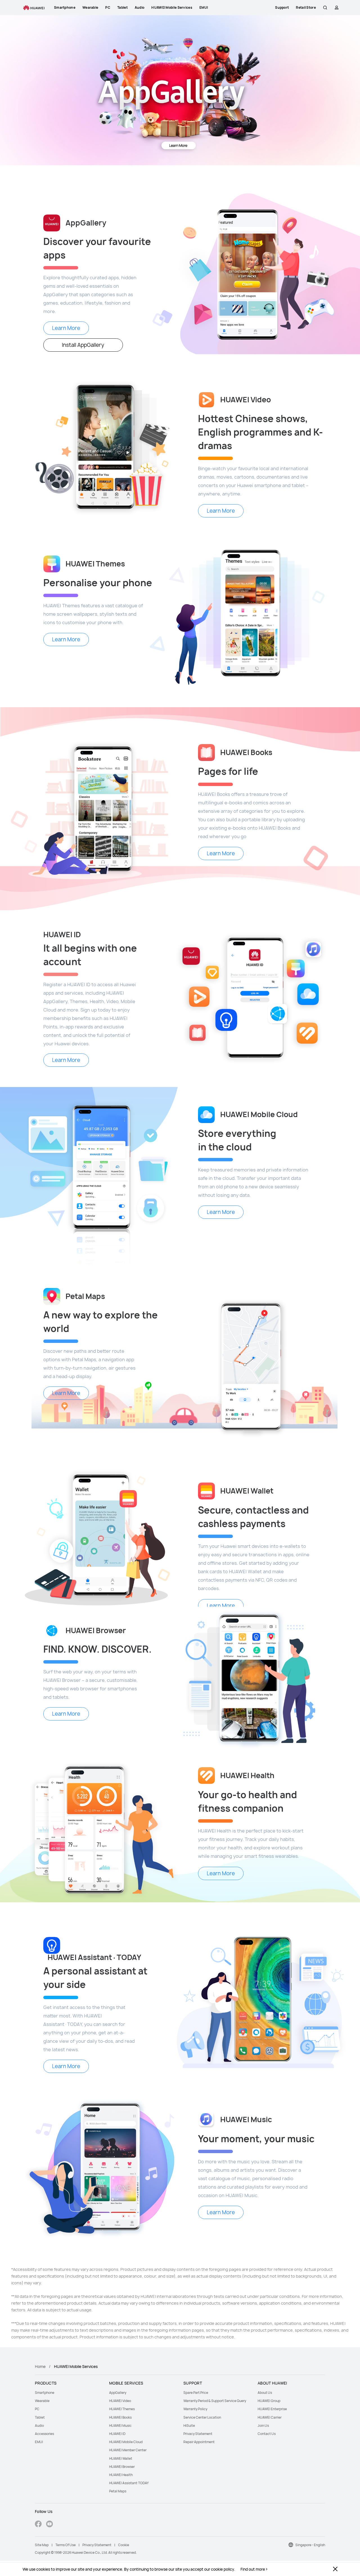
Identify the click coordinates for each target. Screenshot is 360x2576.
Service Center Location (202, 2417)
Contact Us (267, 2434)
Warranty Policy (195, 2409)
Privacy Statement (198, 2434)
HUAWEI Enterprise (272, 2409)
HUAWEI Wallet (121, 2458)
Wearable (42, 2401)
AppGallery (118, 2393)
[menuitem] (69, 2393)
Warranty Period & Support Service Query (215, 2401)
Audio (39, 2426)
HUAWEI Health (121, 2475)
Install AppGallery (83, 345)
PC (37, 2409)
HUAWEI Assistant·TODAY (129, 2483)
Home (40, 2366)
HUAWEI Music (120, 2426)
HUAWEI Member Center (128, 2450)
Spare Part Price (196, 2393)
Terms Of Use (66, 2545)
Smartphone (45, 2393)
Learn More (66, 328)
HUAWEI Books (120, 2417)
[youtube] (49, 2525)
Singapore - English (310, 2545)
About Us (265, 2393)
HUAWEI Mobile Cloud (126, 2442)
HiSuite (189, 2426)
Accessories (44, 2434)
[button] (325, 8)
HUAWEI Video (120, 2401)
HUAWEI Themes (122, 2409)
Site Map (42, 2545)
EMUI (39, 2442)
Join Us (263, 2426)
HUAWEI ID (117, 2434)
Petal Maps (118, 2491)
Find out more (253, 2569)
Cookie (124, 2545)
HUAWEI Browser (122, 2467)
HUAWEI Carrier (270, 2417)
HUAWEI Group (269, 2401)
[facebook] (38, 2525)
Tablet (40, 2417)
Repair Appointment (199, 2442)
